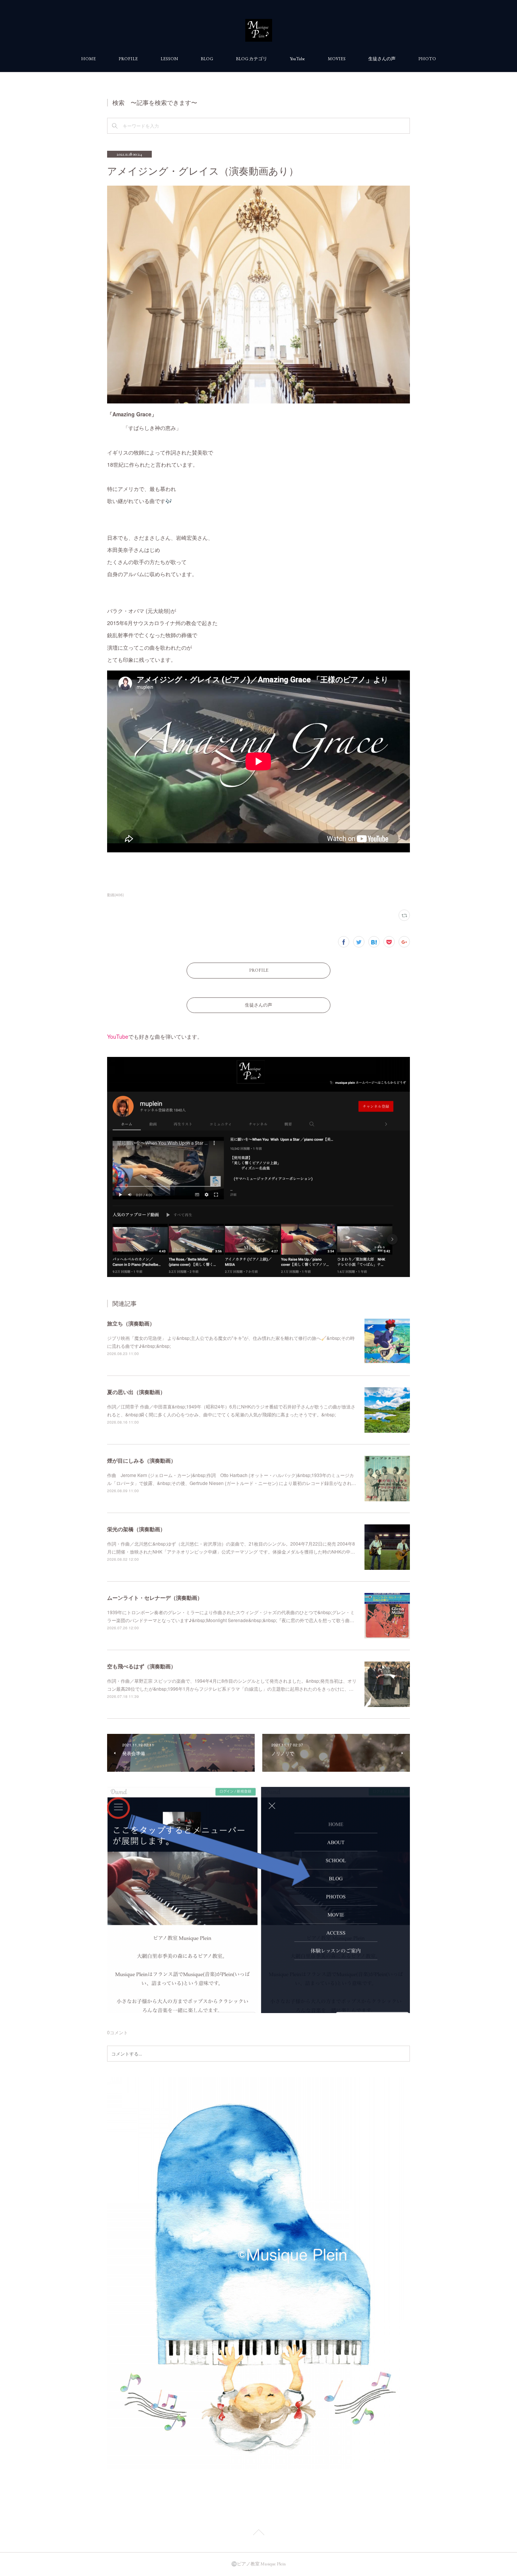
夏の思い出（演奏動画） (136, 1392)
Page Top (258, 2534)
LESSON (169, 59)
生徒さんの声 (382, 59)
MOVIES (337, 59)
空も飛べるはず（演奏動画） (142, 1666)
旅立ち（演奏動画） (131, 1323)
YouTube (297, 59)
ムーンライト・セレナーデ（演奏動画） (155, 1597)
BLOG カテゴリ (251, 59)
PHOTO (427, 59)
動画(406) (115, 895)
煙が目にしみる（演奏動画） (142, 1460)
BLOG (207, 59)
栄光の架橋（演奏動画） (136, 1529)
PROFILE (128, 59)
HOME (88, 59)
